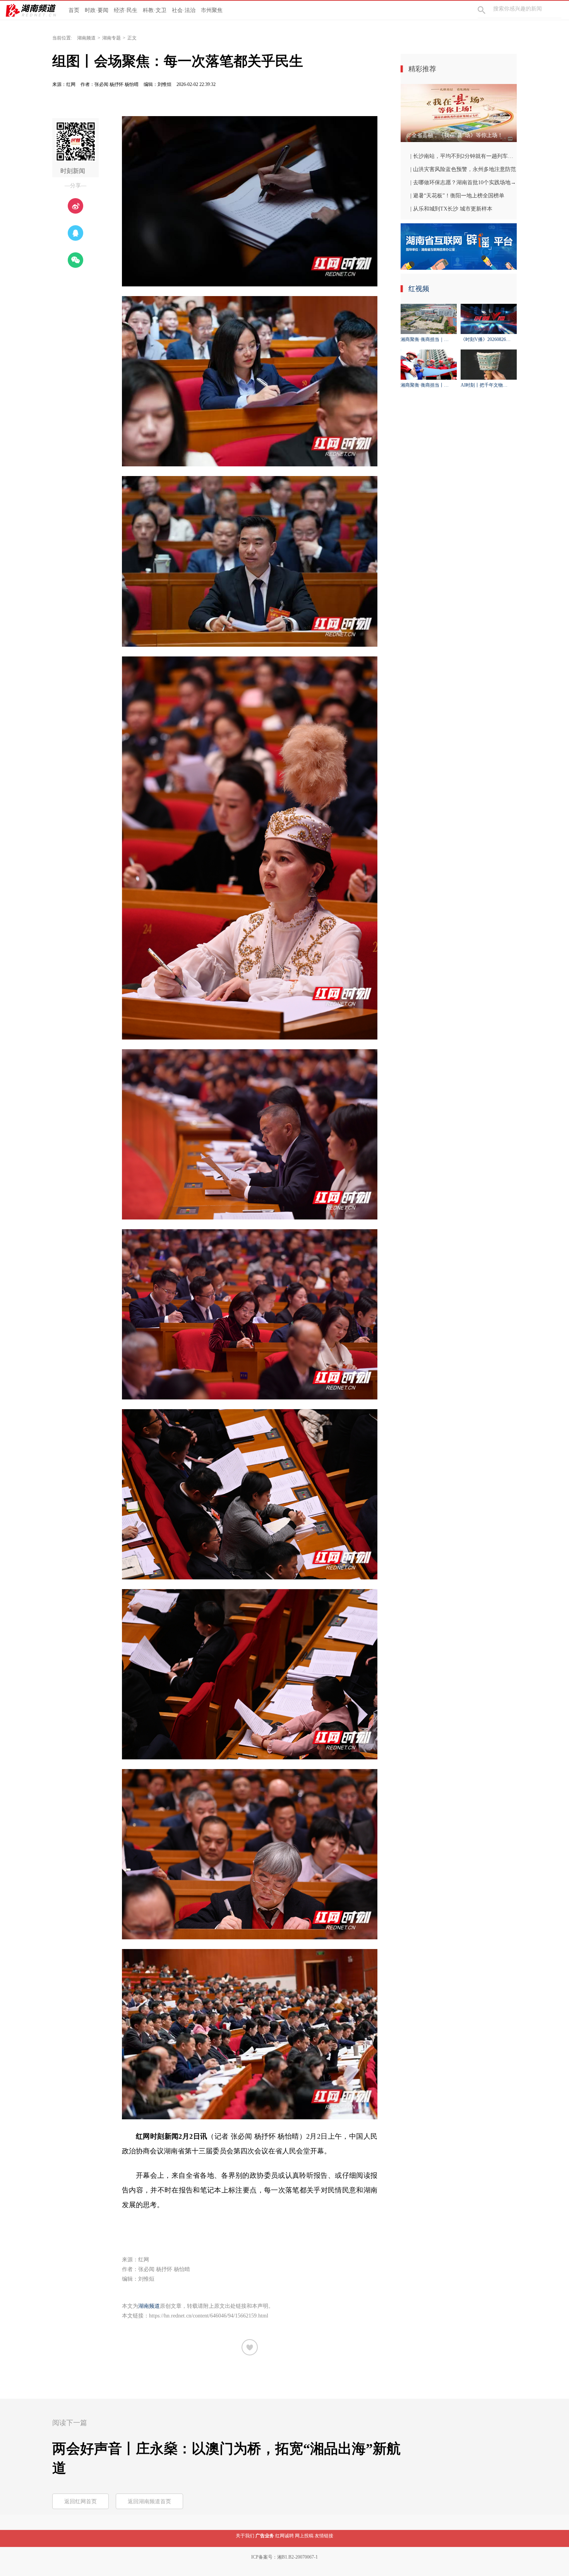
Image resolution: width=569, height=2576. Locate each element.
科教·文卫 (155, 10)
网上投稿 (304, 2536)
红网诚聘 (284, 2536)
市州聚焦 (212, 10)
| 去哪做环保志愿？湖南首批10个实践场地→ (463, 182)
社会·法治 (184, 10)
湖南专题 (111, 38)
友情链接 (324, 2536)
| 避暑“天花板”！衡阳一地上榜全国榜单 (457, 196)
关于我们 (245, 2536)
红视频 (419, 289)
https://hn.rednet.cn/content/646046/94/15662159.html (209, 2316)
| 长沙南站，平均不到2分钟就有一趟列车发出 (464, 156)
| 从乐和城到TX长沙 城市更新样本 (451, 209)
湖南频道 (86, 38)
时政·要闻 (97, 10)
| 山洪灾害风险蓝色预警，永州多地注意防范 (463, 169)
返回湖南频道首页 (149, 2501)
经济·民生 (126, 10)
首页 (74, 10)
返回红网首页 (81, 2501)
